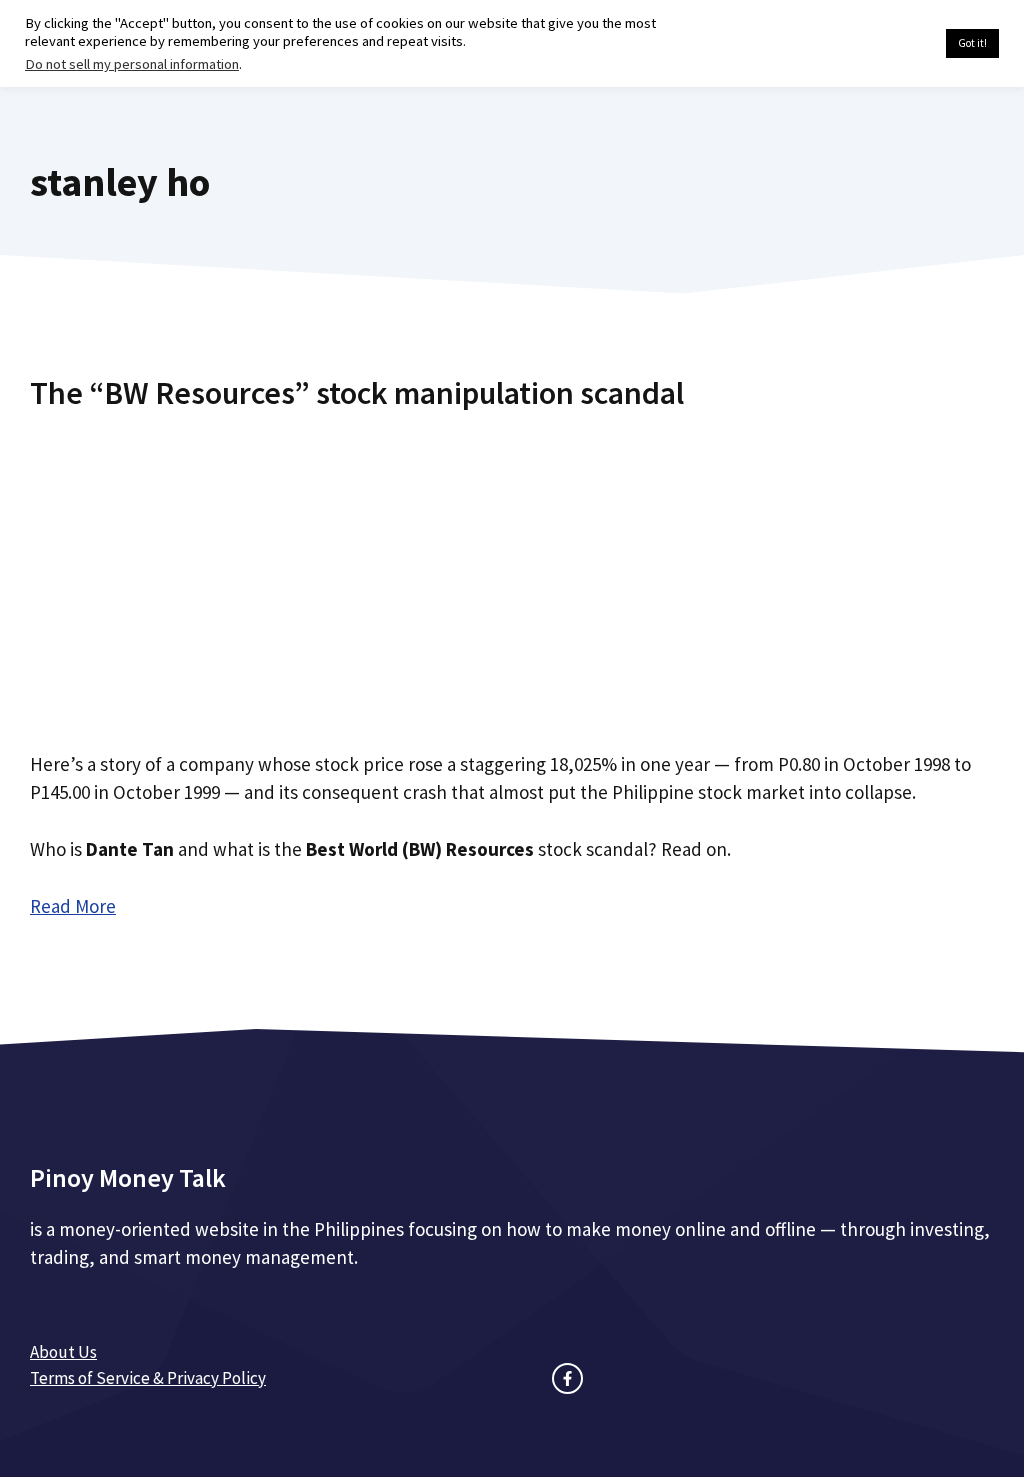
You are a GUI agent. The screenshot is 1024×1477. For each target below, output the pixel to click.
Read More (73, 906)
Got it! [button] (972, 43)
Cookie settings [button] (883, 44)
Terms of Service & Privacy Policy (148, 1378)
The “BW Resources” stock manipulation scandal (357, 393)
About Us (63, 1352)
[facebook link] (567, 1378)
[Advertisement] (512, 573)
